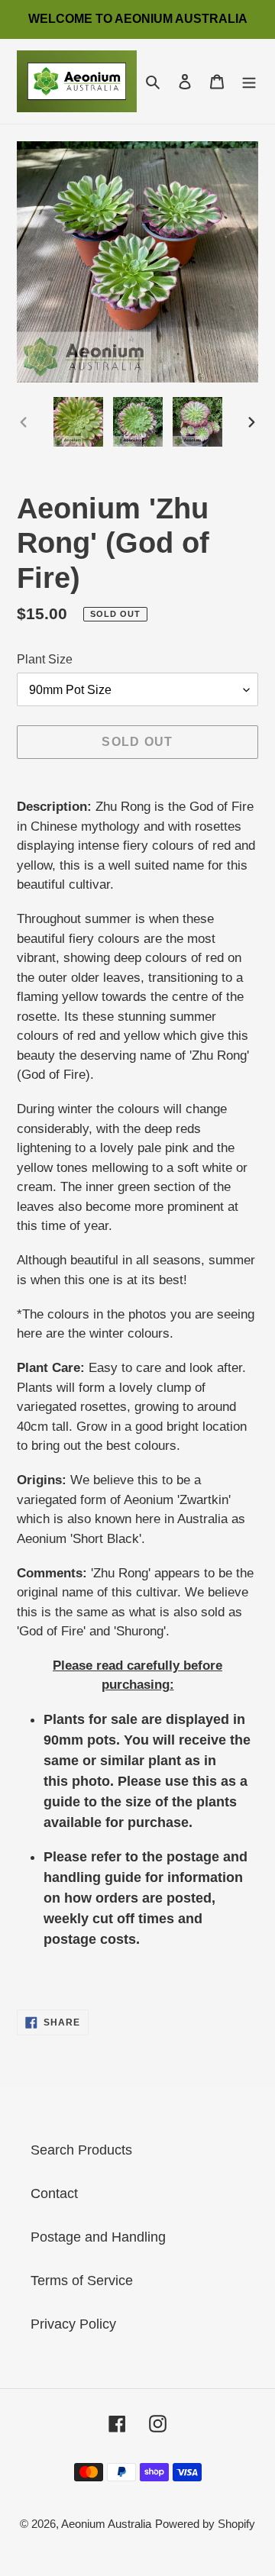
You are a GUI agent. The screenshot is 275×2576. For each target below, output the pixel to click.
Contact (54, 2193)
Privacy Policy (73, 2324)
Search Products (81, 2150)
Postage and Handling (98, 2237)
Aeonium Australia (106, 2524)
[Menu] (249, 81)
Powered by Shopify (205, 2524)
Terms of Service (82, 2281)
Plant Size (45, 659)
